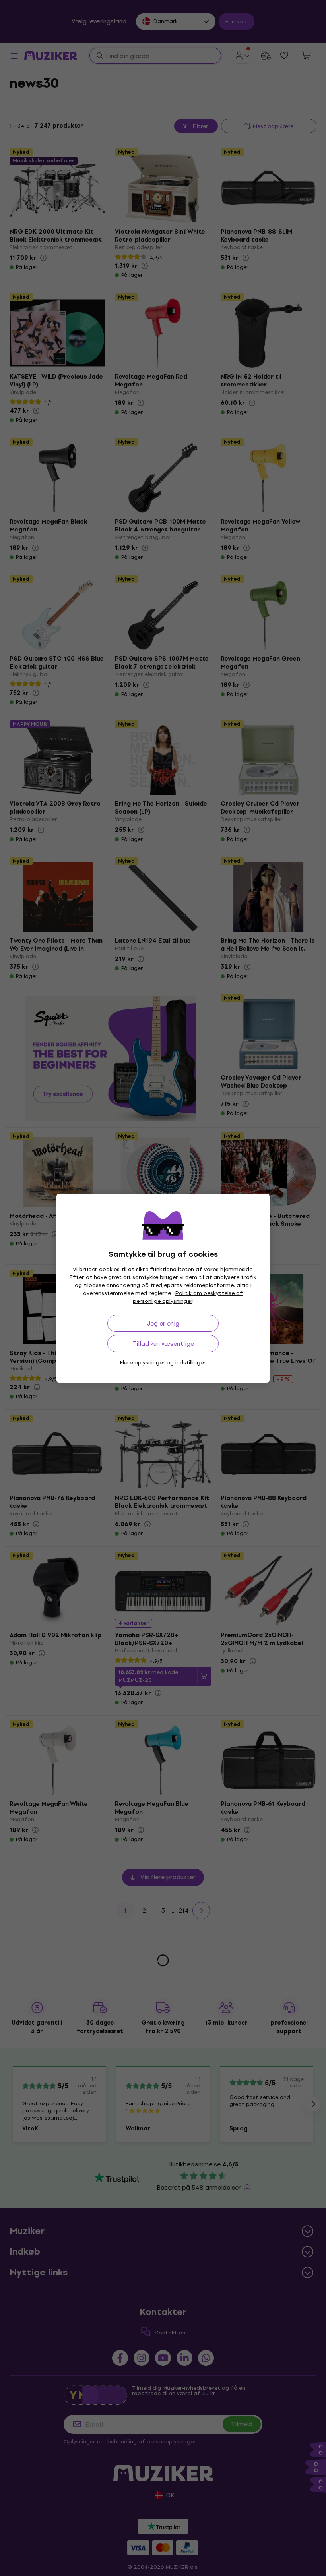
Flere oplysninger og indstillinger (163, 1363)
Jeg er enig (163, 1323)
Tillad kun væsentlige (163, 1344)
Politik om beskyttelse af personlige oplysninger (188, 1297)
